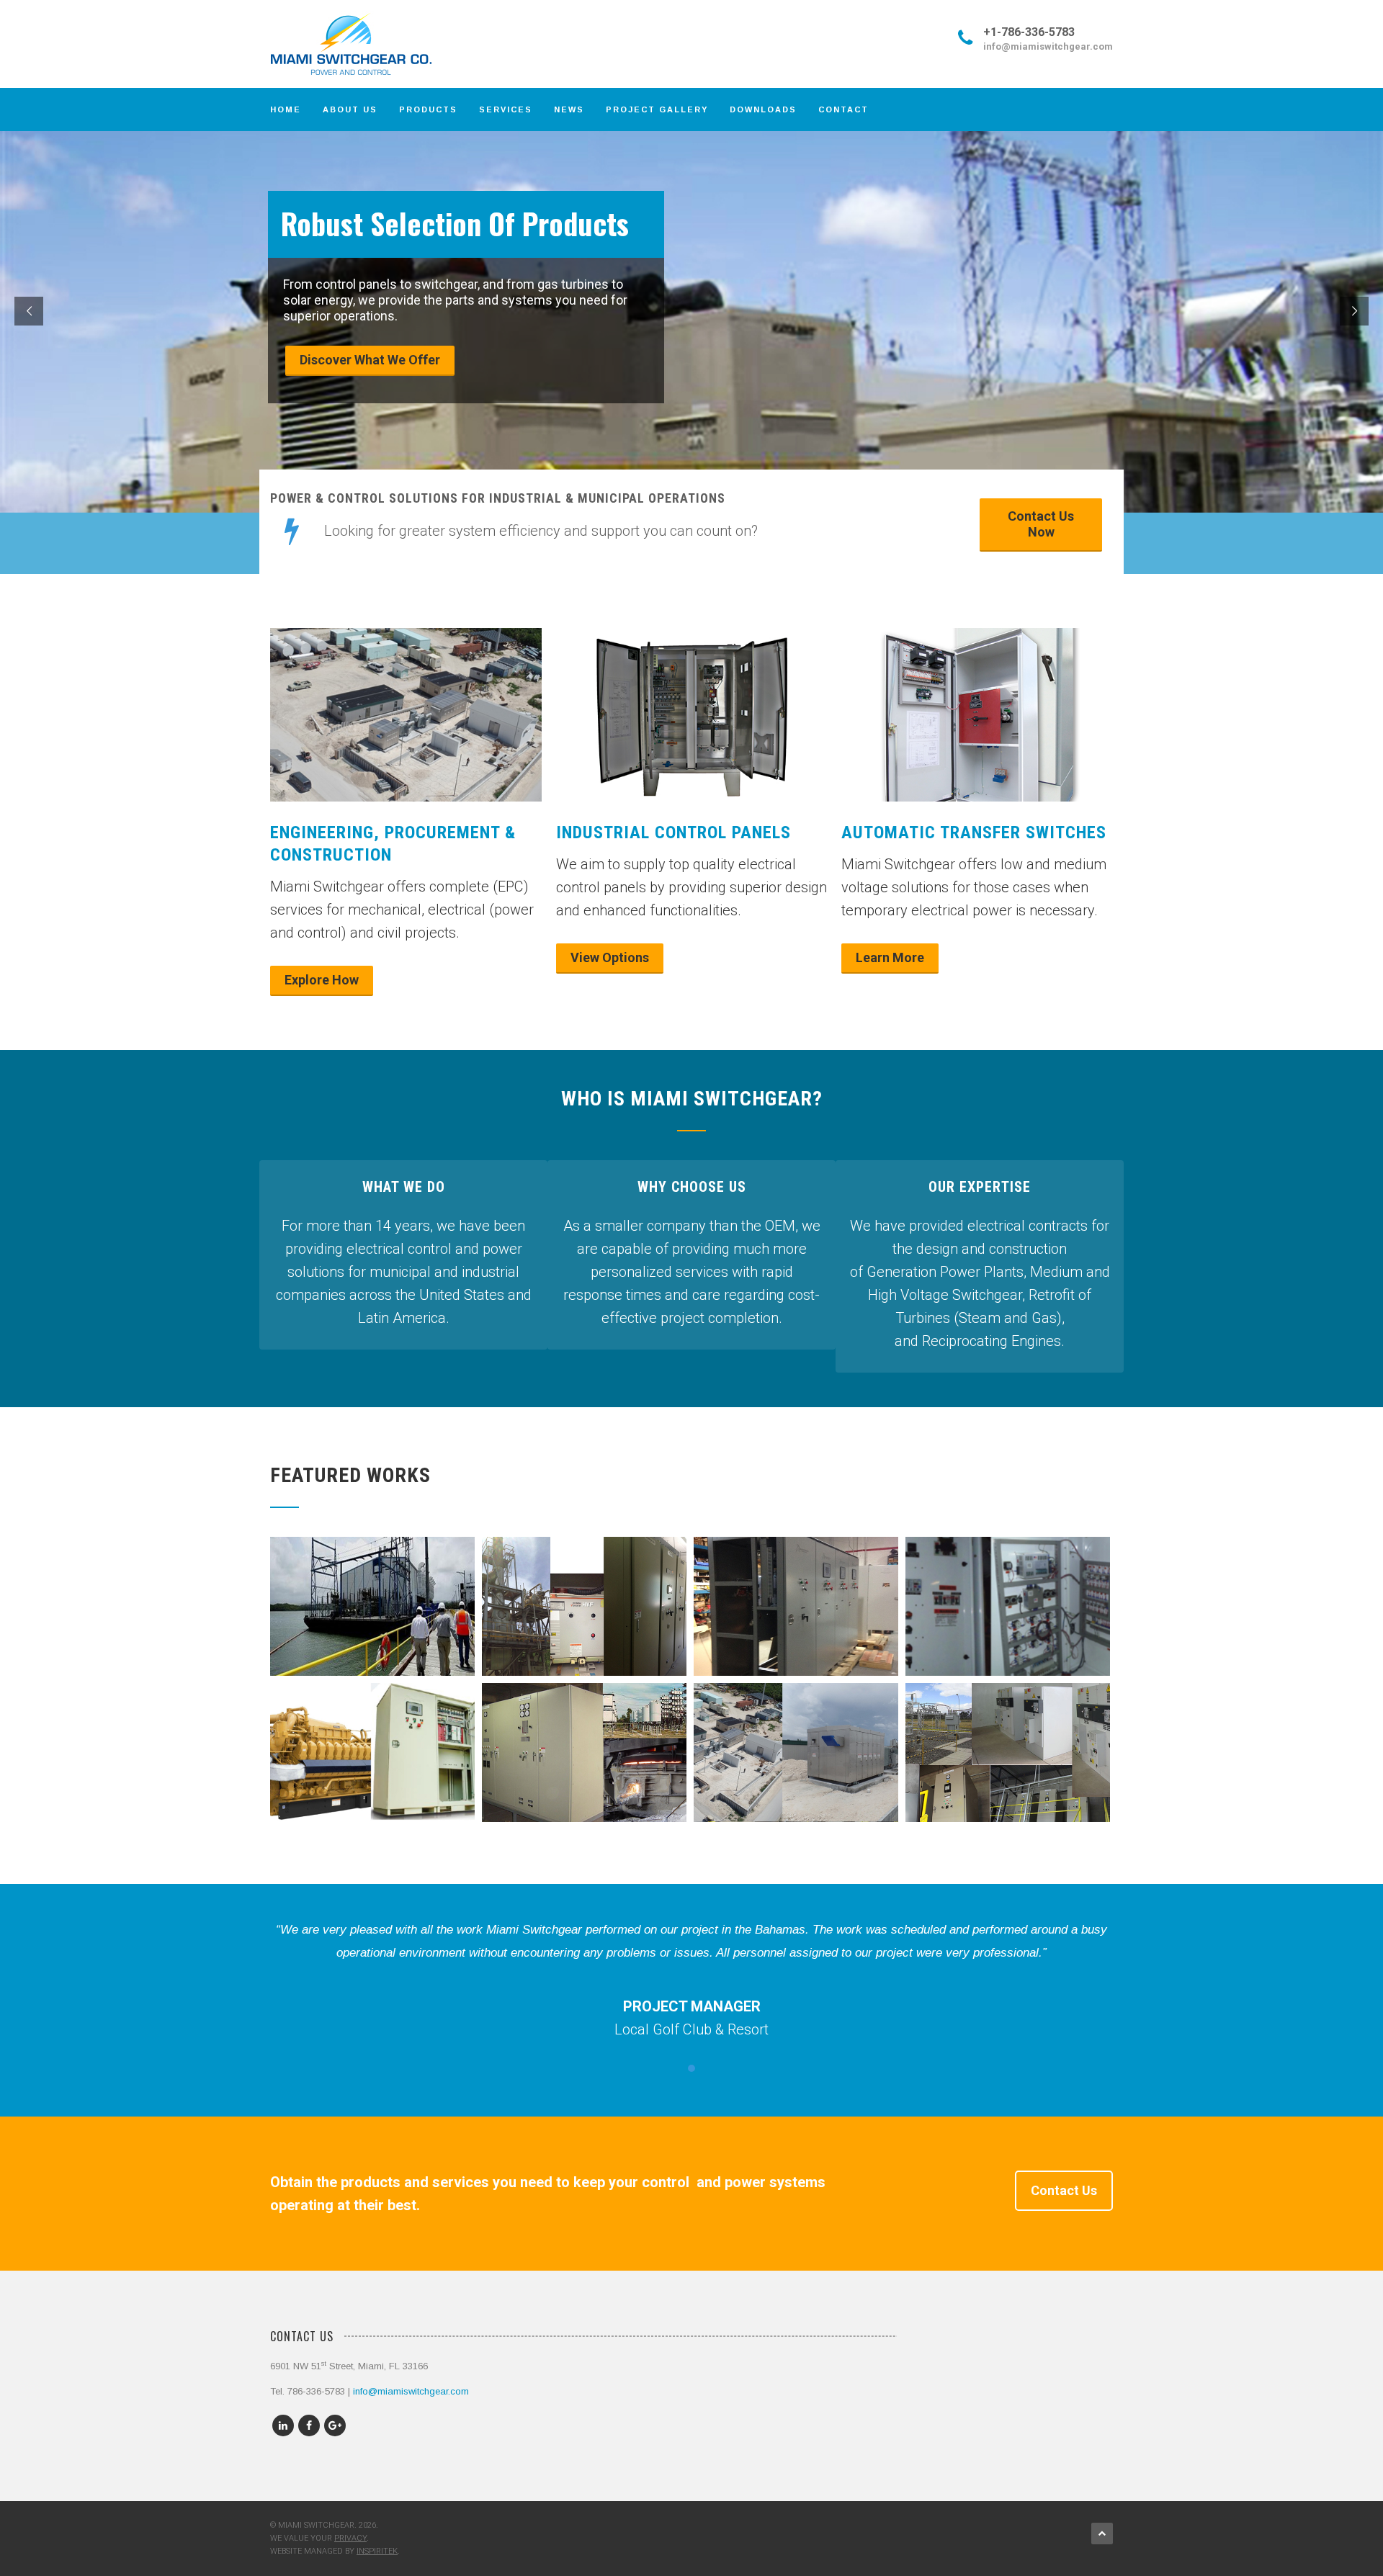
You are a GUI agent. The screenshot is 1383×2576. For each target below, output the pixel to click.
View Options (610, 957)
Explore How (322, 980)
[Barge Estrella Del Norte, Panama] (373, 1628)
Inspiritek (377, 2551)
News (569, 109)
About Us (350, 109)
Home (286, 109)
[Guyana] (796, 1617)
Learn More (890, 957)
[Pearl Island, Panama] (373, 1774)
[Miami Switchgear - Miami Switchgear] (367, 44)
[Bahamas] (796, 1763)
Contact (843, 109)
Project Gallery (657, 109)
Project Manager (692, 2006)
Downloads (763, 109)
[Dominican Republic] (585, 1617)
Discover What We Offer (370, 360)
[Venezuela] (585, 1763)
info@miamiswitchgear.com (1048, 46)
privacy (350, 2538)
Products (428, 109)
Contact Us (1064, 2190)
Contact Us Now (1041, 524)
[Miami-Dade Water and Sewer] (1008, 1628)
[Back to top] (1102, 2534)
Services (506, 109)
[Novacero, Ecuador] (1008, 1763)
